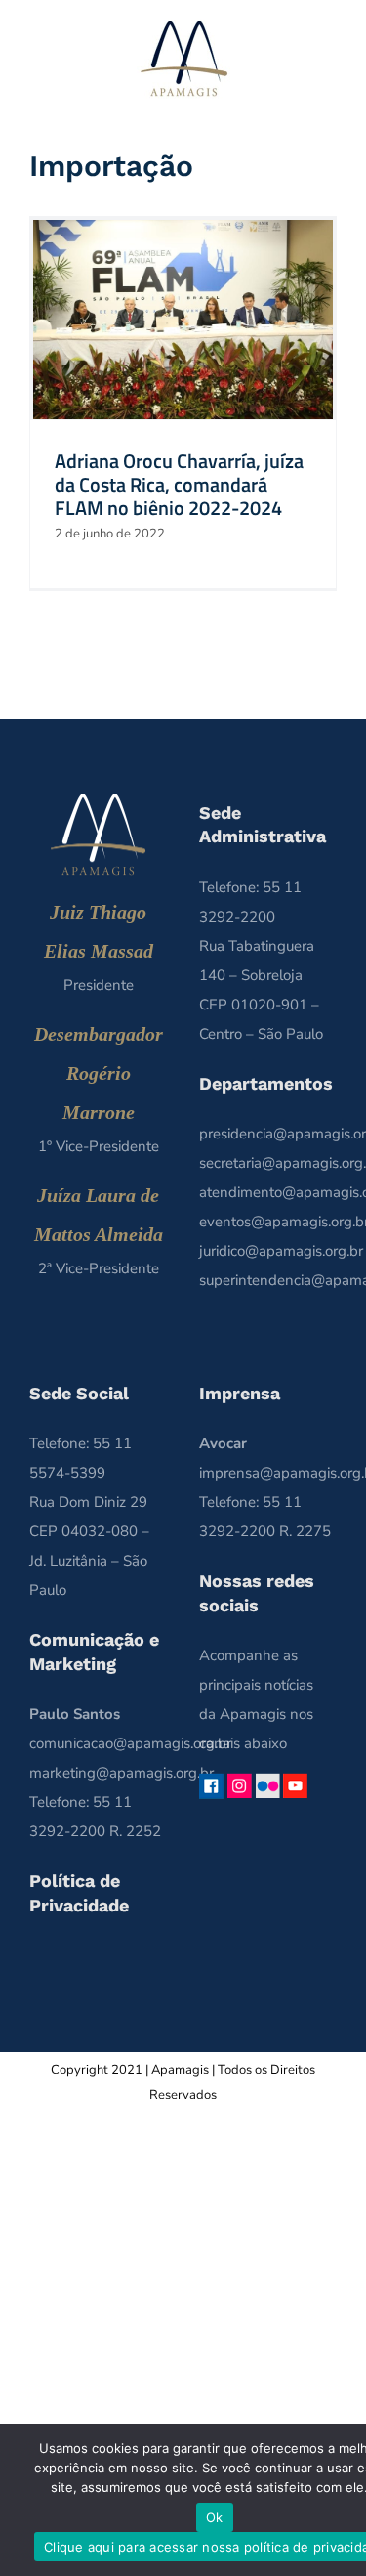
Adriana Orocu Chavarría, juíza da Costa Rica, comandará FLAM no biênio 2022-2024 (179, 484)
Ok (215, 2517)
